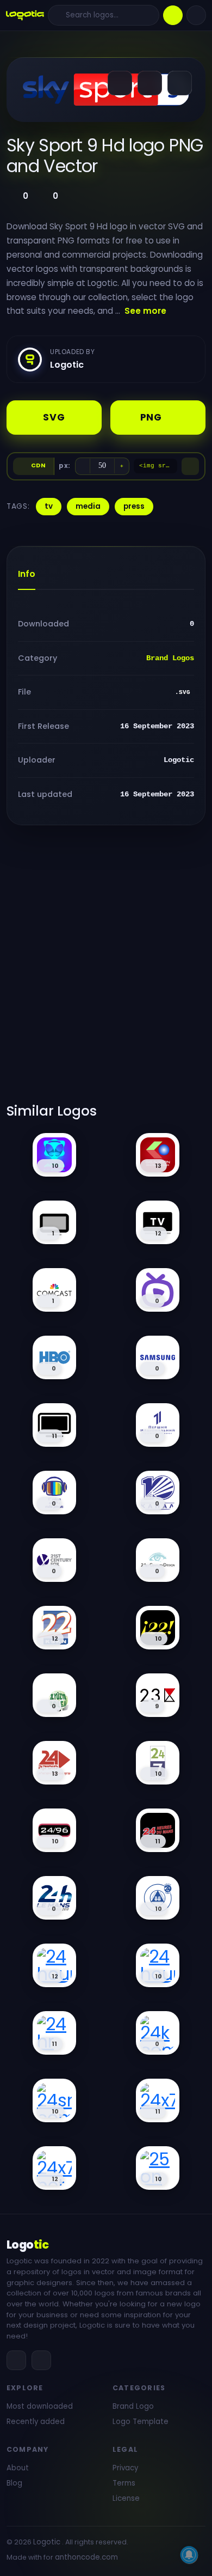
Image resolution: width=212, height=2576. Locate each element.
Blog (14, 2483)
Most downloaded (40, 2406)
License (126, 2498)
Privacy (125, 2468)
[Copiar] (190, 466)
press (134, 506)
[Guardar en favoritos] (180, 83)
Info (27, 574)
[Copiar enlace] (150, 83)
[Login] (196, 15)
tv (49, 506)
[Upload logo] (173, 15)
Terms (124, 2483)
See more (145, 311)
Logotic (47, 2542)
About (18, 2468)
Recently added (36, 2422)
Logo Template (141, 2422)
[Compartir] (120, 83)
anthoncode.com (86, 2557)
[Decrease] (83, 466)
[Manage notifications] (189, 2555)
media (88, 506)
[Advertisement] (106, 971)
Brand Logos (170, 658)
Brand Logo (133, 2406)
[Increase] (122, 466)
